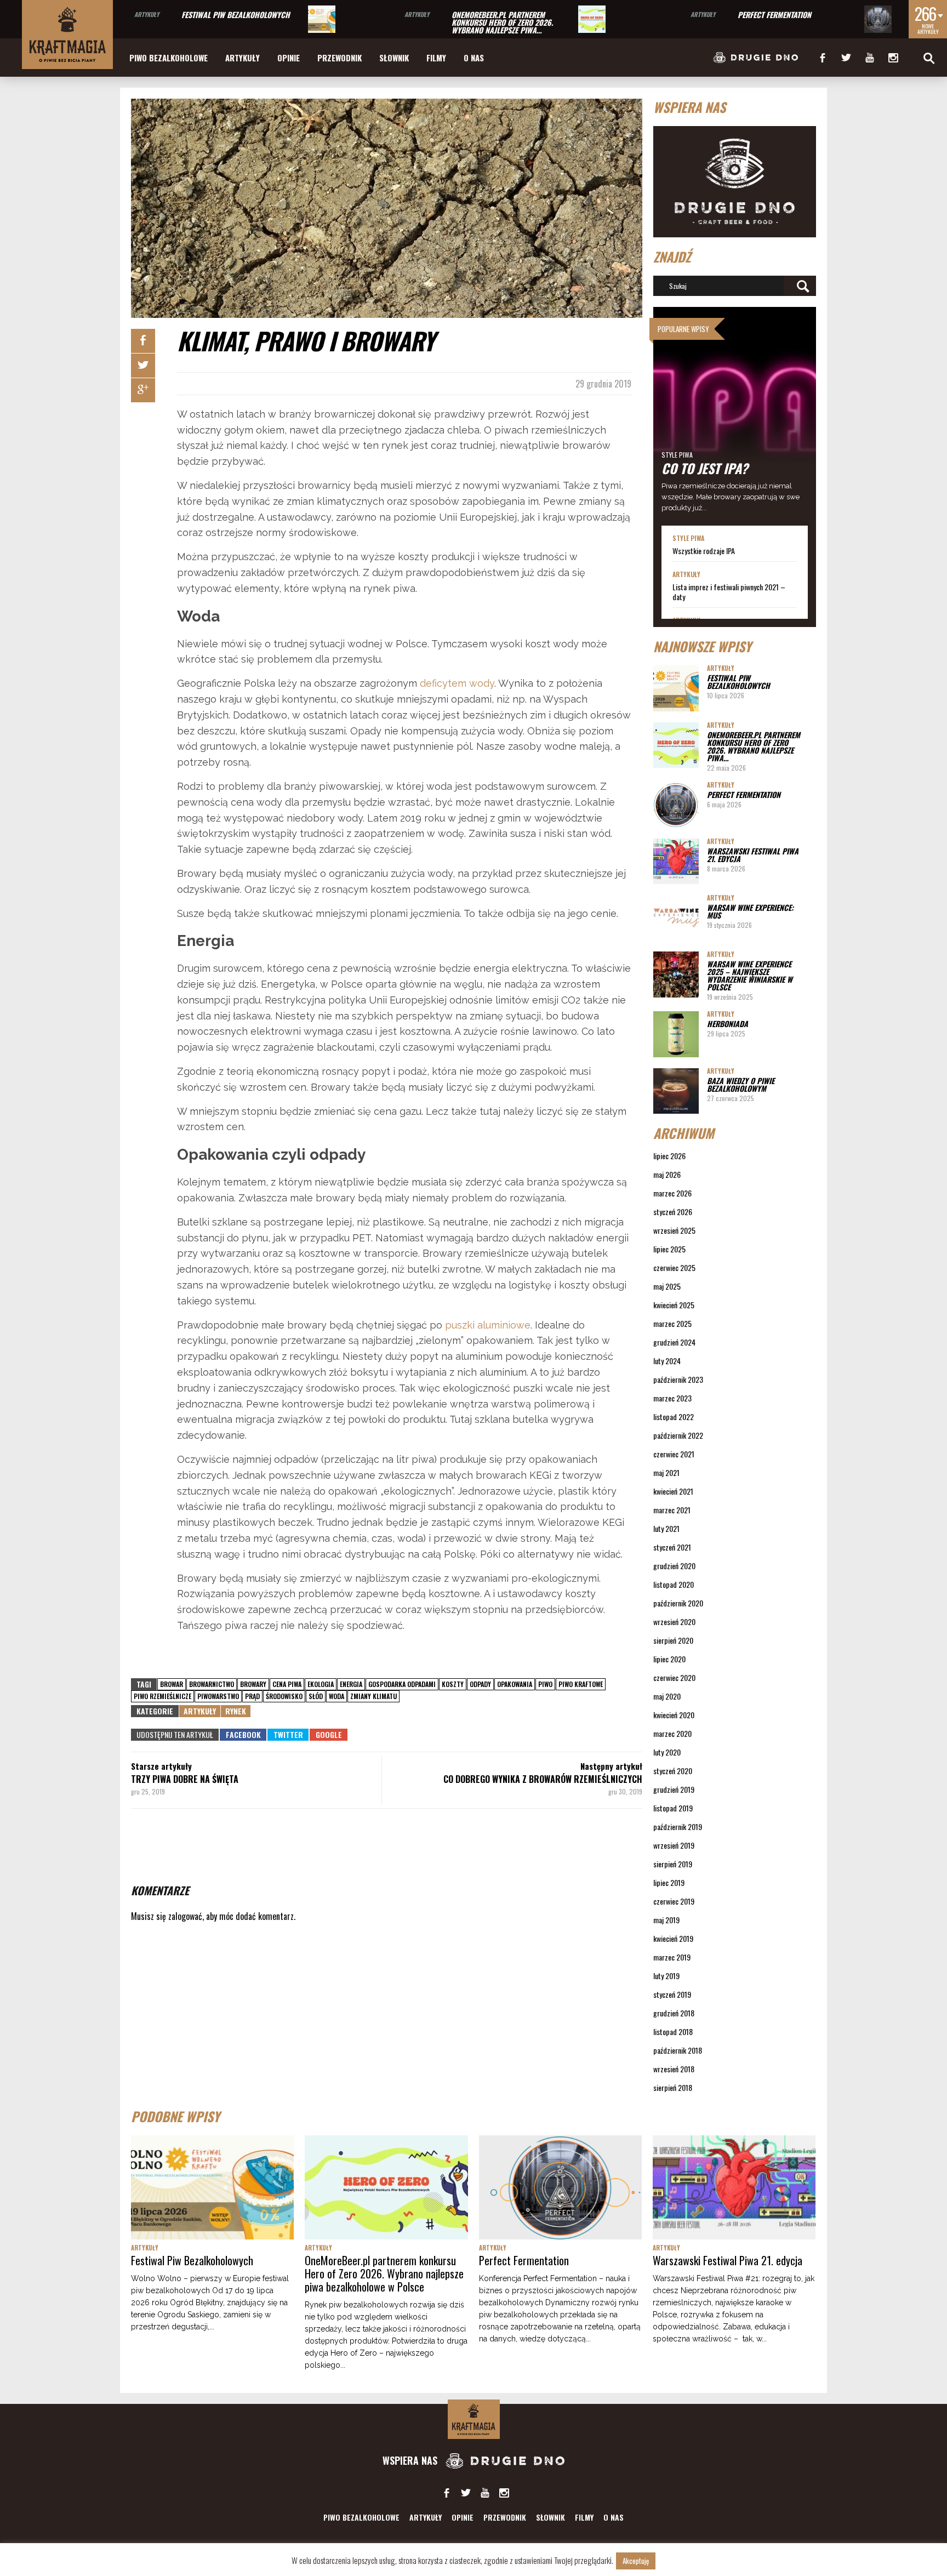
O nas (474, 58)
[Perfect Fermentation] (878, 19)
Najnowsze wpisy (702, 646)
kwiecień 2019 (673, 1938)
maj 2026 (667, 1174)
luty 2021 (666, 1528)
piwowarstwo (218, 1696)
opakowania (515, 1684)
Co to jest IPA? (705, 468)
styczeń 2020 (673, 1771)
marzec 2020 (672, 1733)
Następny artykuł (611, 1766)
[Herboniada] (676, 1034)
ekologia (321, 1684)
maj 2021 (666, 1472)
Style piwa (677, 455)
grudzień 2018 (674, 2013)
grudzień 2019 (674, 1789)
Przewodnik (340, 58)
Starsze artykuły (161, 1766)
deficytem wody (457, 683)
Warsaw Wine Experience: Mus (750, 911)
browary (253, 1684)
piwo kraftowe (581, 1684)
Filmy (436, 58)
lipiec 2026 (669, 1156)
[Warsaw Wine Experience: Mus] (676, 918)
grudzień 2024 (674, 1342)
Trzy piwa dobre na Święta (185, 1779)
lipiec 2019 (669, 1882)
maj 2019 (666, 1920)
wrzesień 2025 (674, 1230)
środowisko (284, 1696)
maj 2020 (667, 1696)
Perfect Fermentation (774, 15)
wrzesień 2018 (674, 2069)
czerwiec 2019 (674, 1901)
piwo (545, 1684)
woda (336, 1696)
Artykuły (147, 14)
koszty (453, 1684)
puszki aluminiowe (488, 1325)
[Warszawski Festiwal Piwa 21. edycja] (676, 861)
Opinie (289, 58)
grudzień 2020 (674, 1566)
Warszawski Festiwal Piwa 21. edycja (753, 855)
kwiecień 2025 (674, 1305)
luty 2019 (666, 1976)
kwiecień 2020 (674, 1715)
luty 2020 (667, 1752)
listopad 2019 (673, 1808)
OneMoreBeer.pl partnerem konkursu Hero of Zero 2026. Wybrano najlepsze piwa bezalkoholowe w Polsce (384, 2273)
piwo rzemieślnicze (162, 1696)
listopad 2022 (674, 1417)
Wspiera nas (411, 2460)
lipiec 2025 (669, 1249)
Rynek (236, 1711)
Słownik (394, 58)
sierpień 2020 (673, 1640)
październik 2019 (678, 1826)
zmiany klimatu (373, 1696)
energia (351, 1684)
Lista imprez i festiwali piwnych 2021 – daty (729, 592)
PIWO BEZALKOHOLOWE (169, 58)
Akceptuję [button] (636, 2561)
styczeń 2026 (673, 1212)
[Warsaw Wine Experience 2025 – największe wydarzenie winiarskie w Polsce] (676, 974)
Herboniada (728, 1024)
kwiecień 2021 (673, 1491)
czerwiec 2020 (674, 1677)
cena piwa (287, 1684)
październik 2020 (678, 1603)
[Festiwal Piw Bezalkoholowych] (322, 19)
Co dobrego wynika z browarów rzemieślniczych (543, 1779)
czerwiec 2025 (674, 1267)
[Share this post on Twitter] (143, 366)
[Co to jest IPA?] (735, 416)
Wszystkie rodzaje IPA (704, 551)
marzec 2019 (672, 1957)
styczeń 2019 (672, 1994)
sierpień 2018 (673, 2087)
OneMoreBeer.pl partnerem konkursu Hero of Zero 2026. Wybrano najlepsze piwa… (502, 22)
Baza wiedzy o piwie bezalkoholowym (741, 1084)
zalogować (185, 1916)
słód (316, 1696)
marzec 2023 (672, 1398)
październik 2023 (678, 1379)
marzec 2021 (672, 1510)
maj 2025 (667, 1286)
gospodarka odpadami (402, 1684)
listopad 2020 (674, 1584)
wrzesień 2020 (674, 1622)
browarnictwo (212, 1684)
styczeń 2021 (672, 1547)
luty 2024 (667, 1361)
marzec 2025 (672, 1323)
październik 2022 (678, 1435)
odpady (480, 1684)
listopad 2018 (673, 2031)
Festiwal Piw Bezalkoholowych (236, 15)
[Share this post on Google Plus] (143, 390)
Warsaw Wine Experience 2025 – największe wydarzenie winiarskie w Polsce (750, 975)
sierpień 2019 (673, 1864)
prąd (252, 1696)
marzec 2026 (672, 1193)
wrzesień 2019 (674, 1845)
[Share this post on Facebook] (143, 341)
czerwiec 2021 (674, 1454)
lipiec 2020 (669, 1659)
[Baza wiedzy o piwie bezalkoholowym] (676, 1091)
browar (172, 1684)
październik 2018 (678, 2050)
